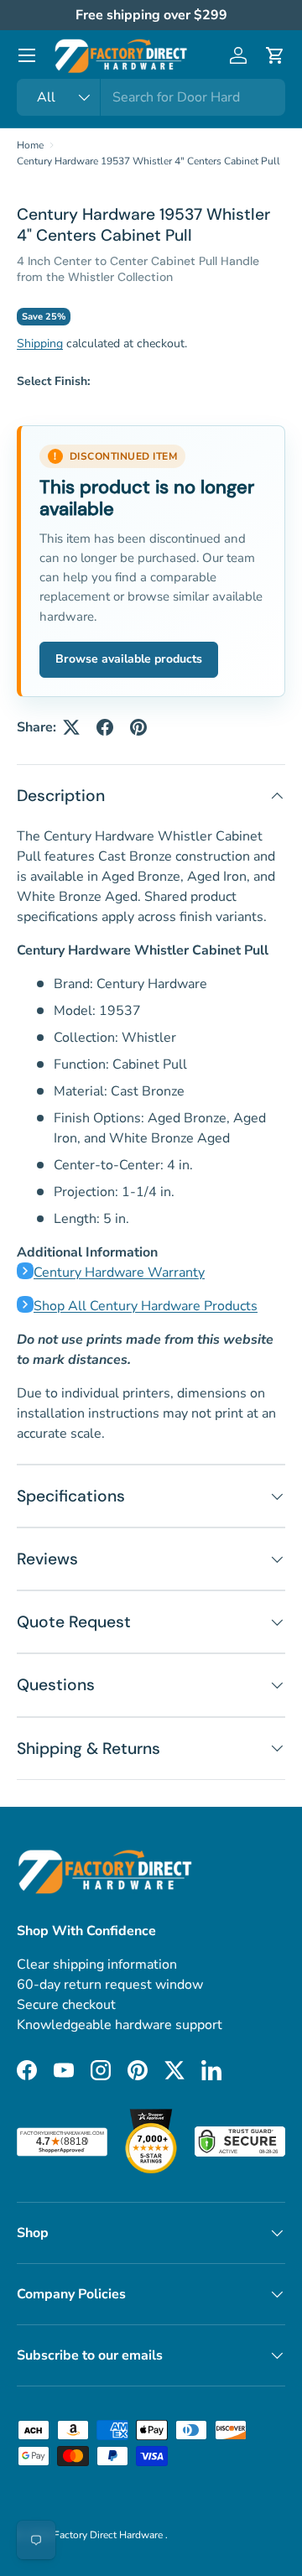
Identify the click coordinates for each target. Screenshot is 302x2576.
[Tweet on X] (71, 727)
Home (30, 145)
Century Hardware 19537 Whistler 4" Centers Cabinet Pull (148, 161)
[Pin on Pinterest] (138, 727)
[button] (275, 55)
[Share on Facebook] (105, 727)
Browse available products (129, 659)
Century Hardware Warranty (119, 1272)
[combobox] (151, 97)
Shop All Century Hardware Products (146, 1306)
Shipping (40, 343)
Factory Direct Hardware (109, 2535)
